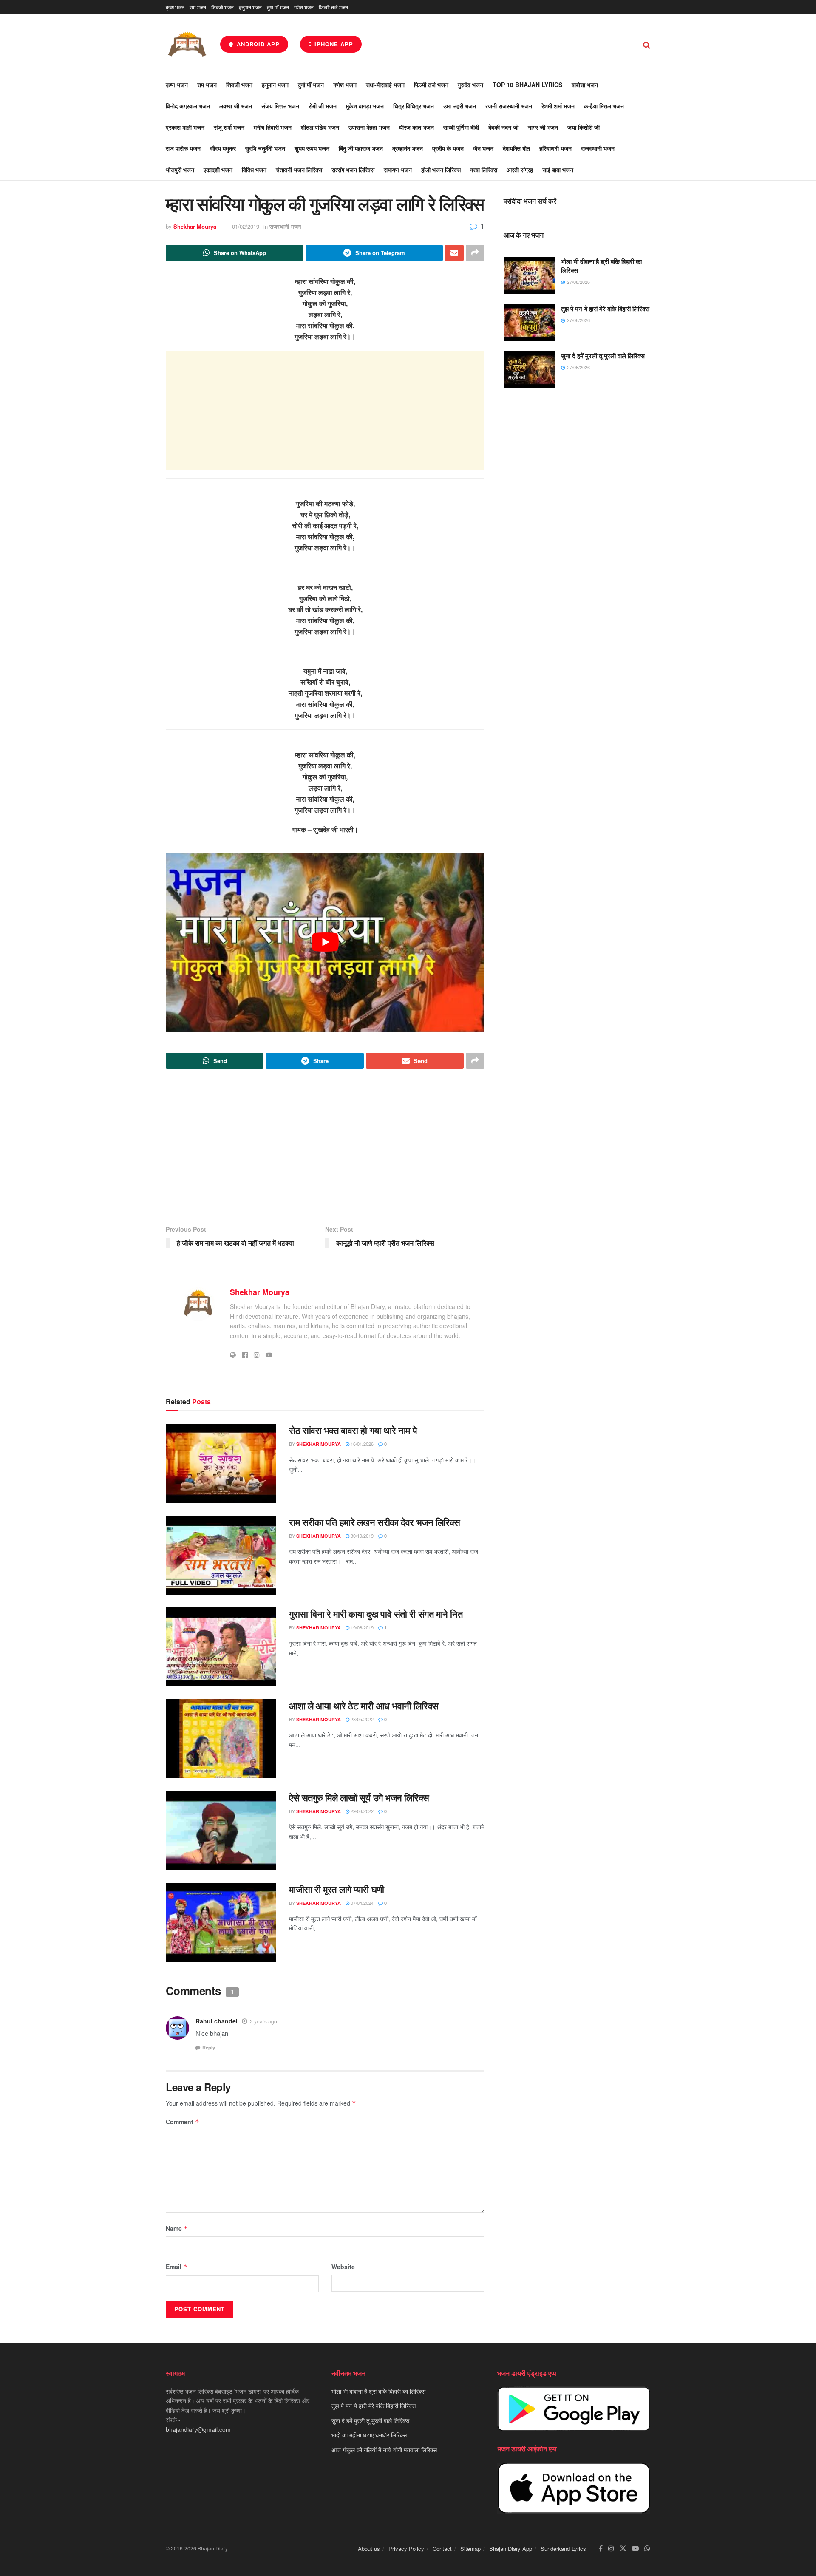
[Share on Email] (454, 253)
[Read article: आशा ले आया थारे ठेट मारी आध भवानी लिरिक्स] (221, 1739)
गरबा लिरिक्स (484, 170)
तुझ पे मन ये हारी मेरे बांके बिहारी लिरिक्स (605, 309)
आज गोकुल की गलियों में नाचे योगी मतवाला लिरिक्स (384, 2450)
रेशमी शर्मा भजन (558, 106)
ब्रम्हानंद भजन (408, 148)
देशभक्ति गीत (516, 148)
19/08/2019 (361, 1627)
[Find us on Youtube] (635, 2549)
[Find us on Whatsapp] (647, 2549)
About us (369, 2549)
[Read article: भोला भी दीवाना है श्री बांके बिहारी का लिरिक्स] (529, 275)
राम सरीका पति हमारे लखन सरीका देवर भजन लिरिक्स (375, 1522)
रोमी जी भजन (323, 106)
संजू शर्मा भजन (229, 127)
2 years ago (263, 2021)
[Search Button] (647, 44)
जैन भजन (483, 148)
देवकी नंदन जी (503, 127)
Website (343, 2267)
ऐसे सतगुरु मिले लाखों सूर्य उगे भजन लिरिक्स (359, 1797)
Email (177, 2267)
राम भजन (198, 7)
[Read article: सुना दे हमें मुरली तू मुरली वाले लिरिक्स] (529, 370)
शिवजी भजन (222, 7)
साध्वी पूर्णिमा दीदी (461, 127)
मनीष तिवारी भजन (273, 127)
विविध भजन (254, 170)
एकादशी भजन (218, 170)
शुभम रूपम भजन (312, 148)
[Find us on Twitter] (623, 2549)
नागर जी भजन (543, 127)
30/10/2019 (361, 1536)
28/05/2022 (361, 1719)
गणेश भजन (304, 7)
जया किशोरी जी (584, 127)
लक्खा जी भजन (236, 106)
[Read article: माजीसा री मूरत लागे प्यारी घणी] (221, 1922)
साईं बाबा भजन (558, 170)
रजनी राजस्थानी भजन (509, 106)
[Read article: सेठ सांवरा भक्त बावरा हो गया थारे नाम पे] (221, 1463)
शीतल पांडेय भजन (320, 127)
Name (177, 2228)
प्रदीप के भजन (448, 148)
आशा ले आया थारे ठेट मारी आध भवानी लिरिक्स (364, 1706)
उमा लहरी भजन (460, 106)
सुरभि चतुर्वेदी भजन (265, 148)
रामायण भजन (398, 170)
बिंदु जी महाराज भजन (361, 148)
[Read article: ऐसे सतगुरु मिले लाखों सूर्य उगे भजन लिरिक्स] (221, 1831)
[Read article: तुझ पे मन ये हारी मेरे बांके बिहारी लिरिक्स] (529, 323)
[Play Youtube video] (325, 942)
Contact (442, 2549)
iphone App (333, 44)
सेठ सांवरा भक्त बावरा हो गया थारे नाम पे (353, 1430)
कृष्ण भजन (175, 7)
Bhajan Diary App (511, 2549)
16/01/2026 (361, 1444)
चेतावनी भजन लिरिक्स (299, 170)
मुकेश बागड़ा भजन (365, 106)
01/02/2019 (246, 226)
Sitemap (470, 2549)
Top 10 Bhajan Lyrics (527, 85)
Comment (183, 2122)
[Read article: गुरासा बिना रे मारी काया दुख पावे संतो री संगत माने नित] (221, 1647)
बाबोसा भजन (585, 85)
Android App (257, 44)
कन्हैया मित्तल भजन (604, 106)
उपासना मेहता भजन (369, 127)
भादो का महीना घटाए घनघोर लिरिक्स (369, 2435)
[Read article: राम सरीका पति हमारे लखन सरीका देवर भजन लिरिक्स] (221, 1555)
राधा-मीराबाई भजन (385, 85)
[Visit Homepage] (187, 44)
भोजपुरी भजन (180, 170)
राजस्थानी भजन (598, 148)
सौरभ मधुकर (223, 148)
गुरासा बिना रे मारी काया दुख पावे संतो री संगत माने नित (376, 1614)
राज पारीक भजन (183, 148)
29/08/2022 (361, 1811)
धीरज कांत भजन (416, 127)
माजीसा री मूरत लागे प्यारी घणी (337, 1889)
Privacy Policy (406, 2549)
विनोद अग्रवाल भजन (188, 106)
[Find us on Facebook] (601, 2549)
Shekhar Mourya (195, 226)
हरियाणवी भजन (555, 148)
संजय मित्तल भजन (280, 106)
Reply (209, 2047)
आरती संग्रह (520, 170)
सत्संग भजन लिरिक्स (353, 170)
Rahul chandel (217, 2021)
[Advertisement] (325, 410)
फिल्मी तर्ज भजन (333, 7)
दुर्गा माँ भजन (278, 7)
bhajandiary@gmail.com (198, 2429)
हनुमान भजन (250, 7)
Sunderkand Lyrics (563, 2549)
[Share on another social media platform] (475, 253)
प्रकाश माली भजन (185, 127)
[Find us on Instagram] (611, 2549)
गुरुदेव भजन (470, 85)
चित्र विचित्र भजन (414, 106)
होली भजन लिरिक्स (441, 170)
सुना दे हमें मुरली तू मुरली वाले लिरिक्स (603, 356)
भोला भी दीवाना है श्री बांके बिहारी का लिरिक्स (601, 266)
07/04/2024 (361, 1903)
